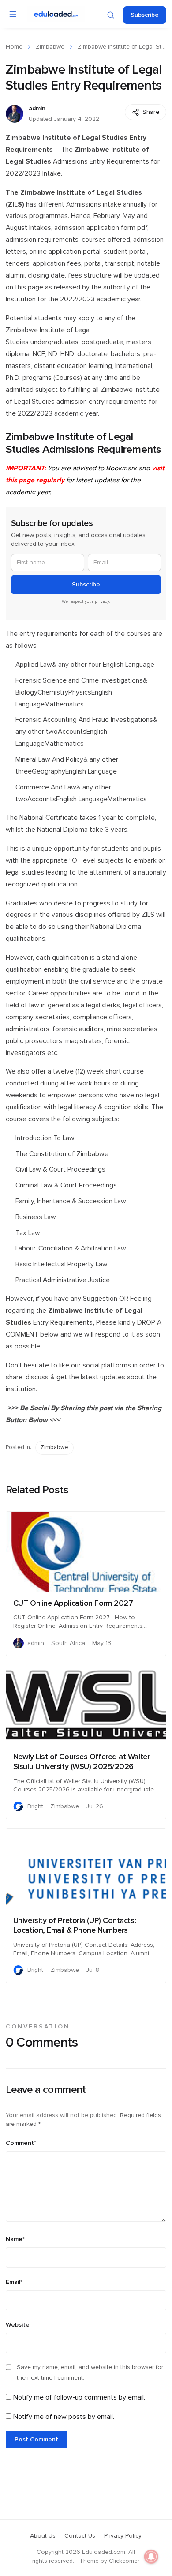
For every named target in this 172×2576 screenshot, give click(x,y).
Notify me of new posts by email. (64, 2417)
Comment (21, 2143)
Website (18, 2325)
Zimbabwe (50, 47)
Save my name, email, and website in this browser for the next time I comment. (90, 2373)
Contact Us (80, 2536)
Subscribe (145, 15)
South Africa (68, 1643)
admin (37, 109)
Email (14, 2282)
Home (14, 47)
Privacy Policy (123, 2536)
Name (15, 2239)
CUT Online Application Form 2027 (73, 1603)
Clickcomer (124, 2561)
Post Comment (36, 2440)
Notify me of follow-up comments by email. (79, 2397)
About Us (43, 2536)
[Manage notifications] (151, 2557)
